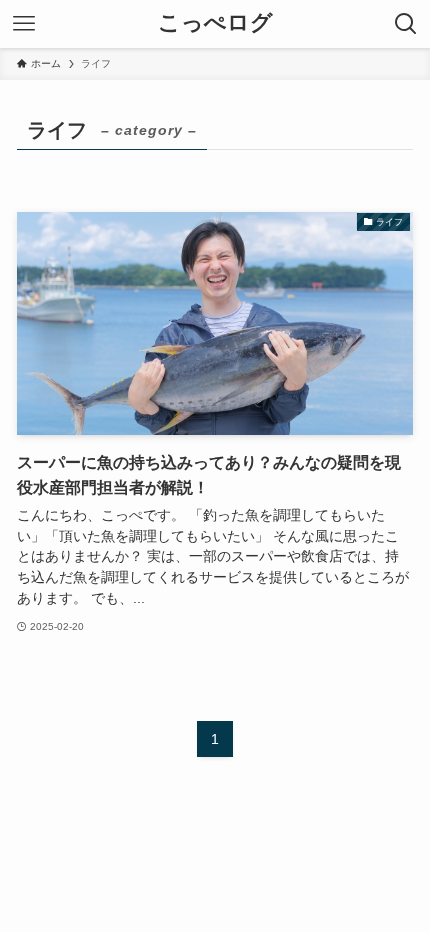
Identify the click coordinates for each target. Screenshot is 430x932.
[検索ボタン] (406, 24)
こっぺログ (215, 24)
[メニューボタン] (24, 24)
